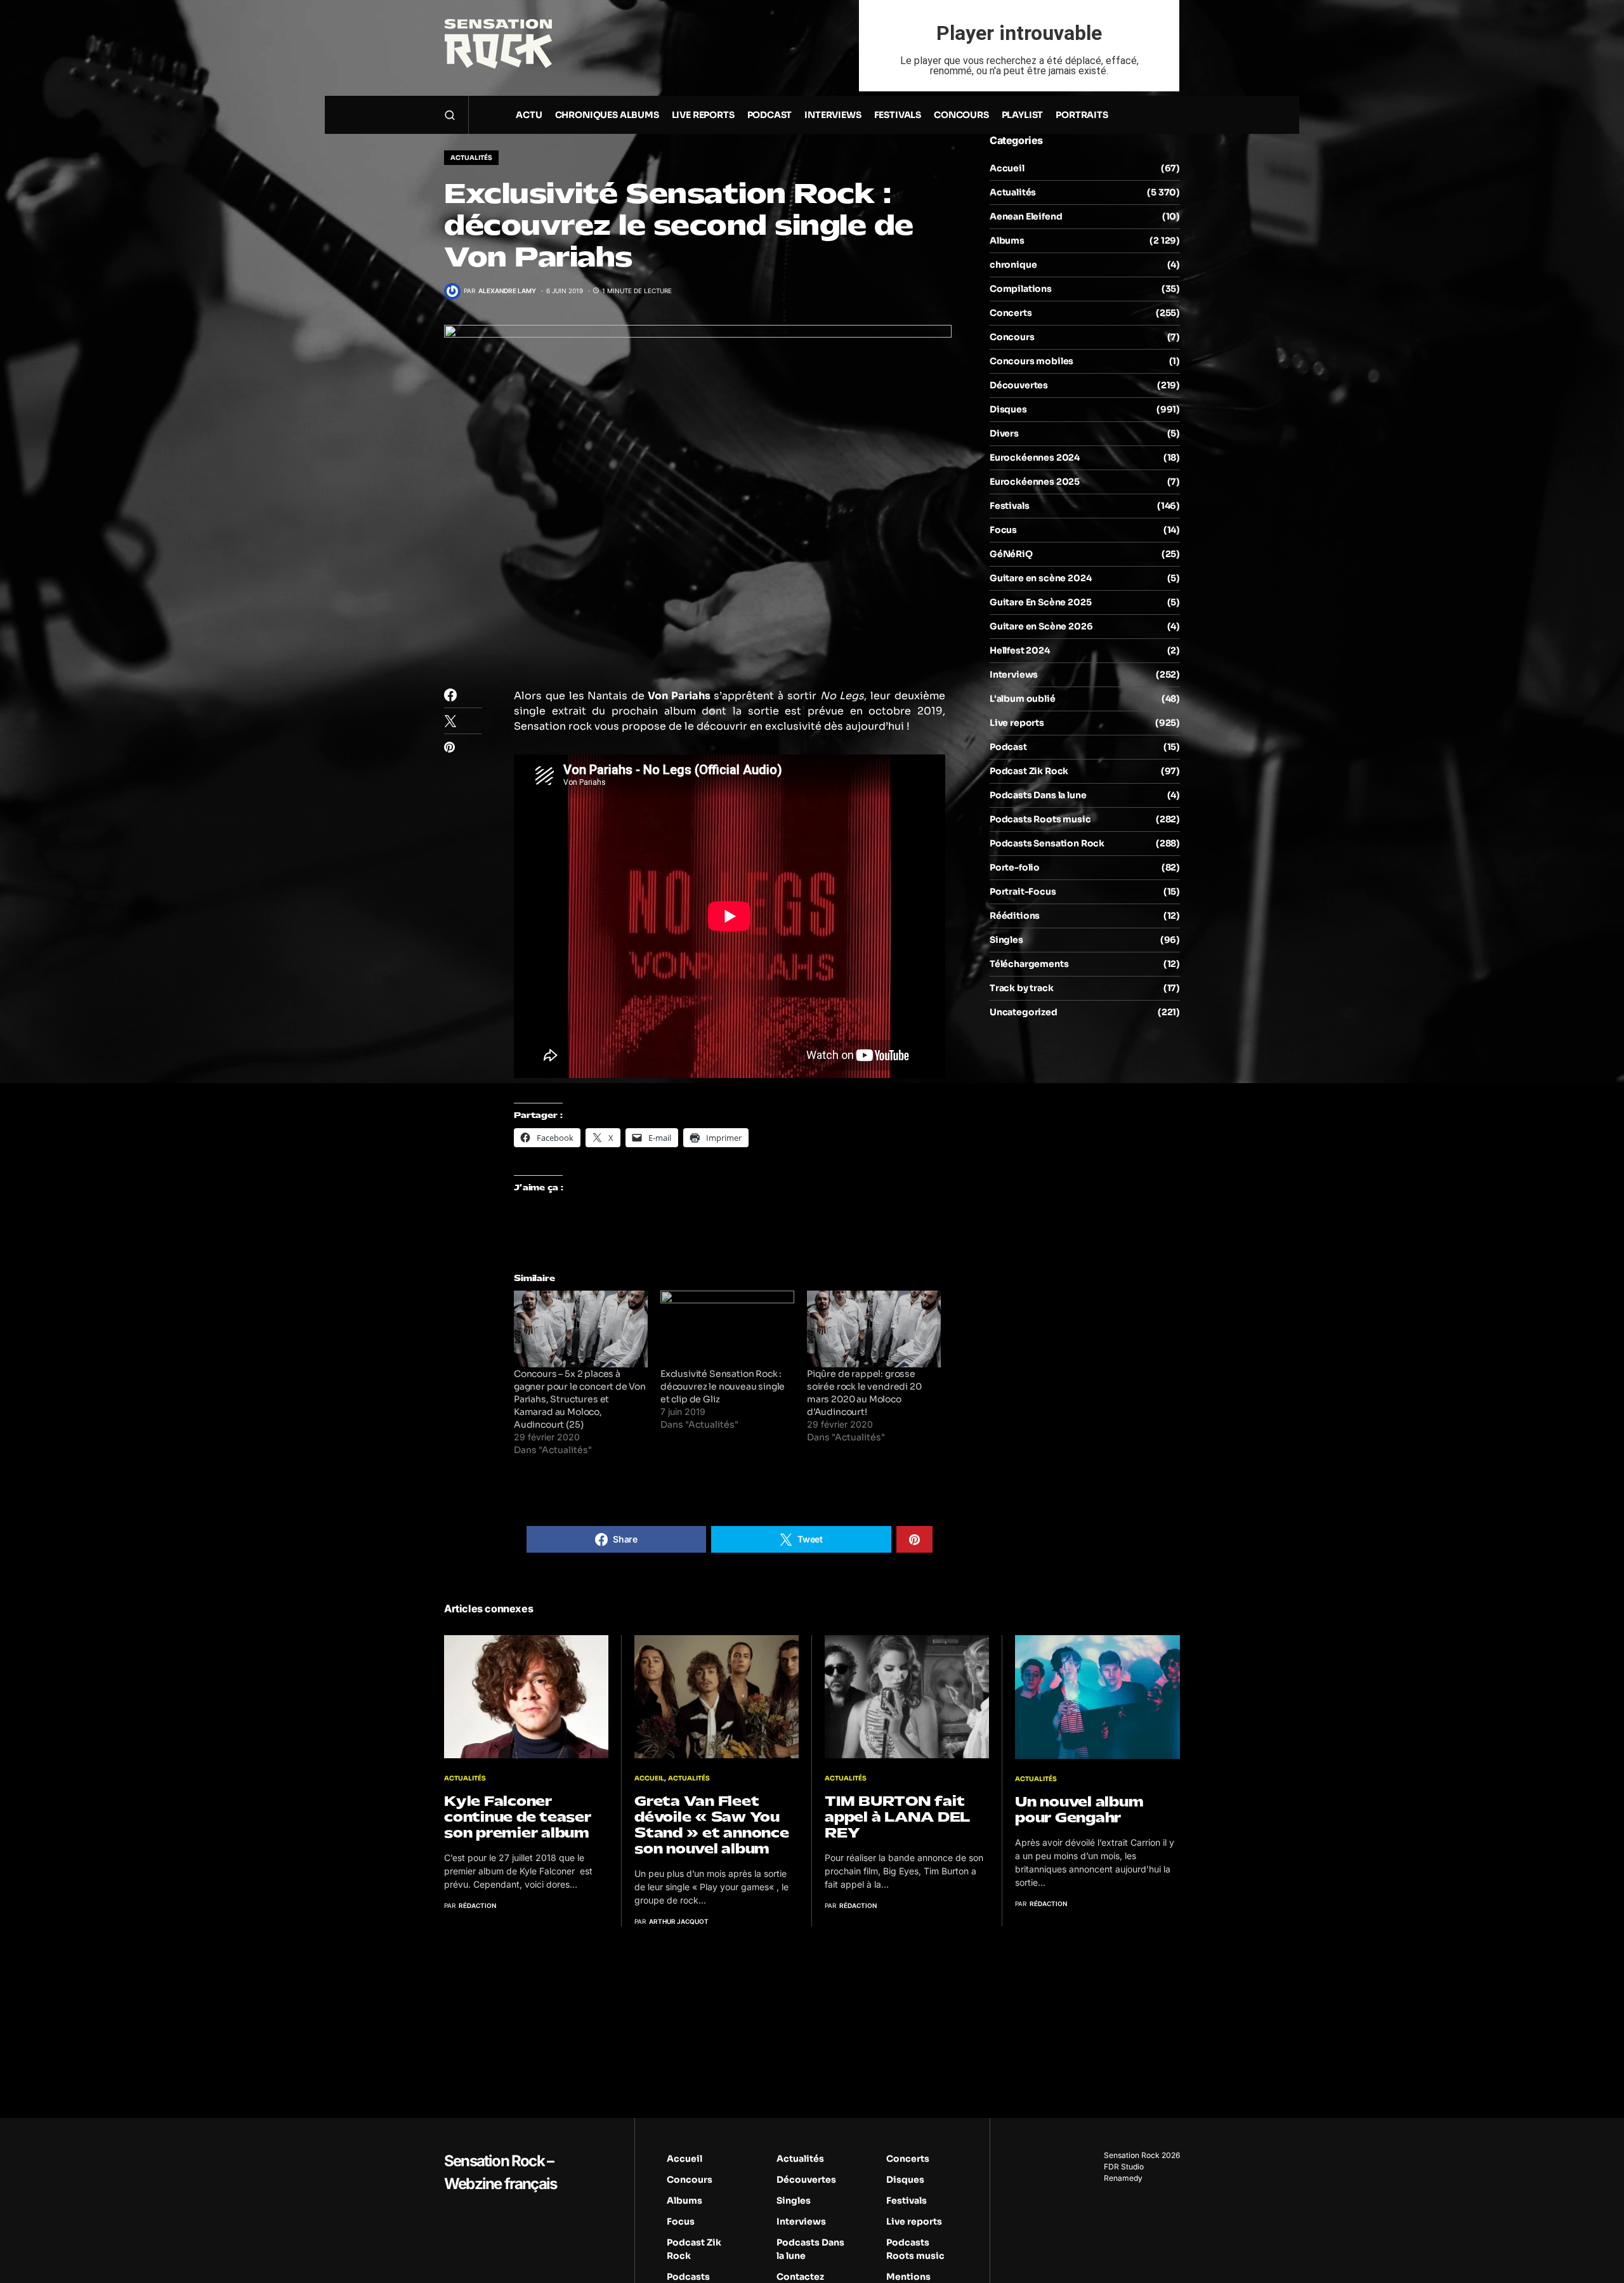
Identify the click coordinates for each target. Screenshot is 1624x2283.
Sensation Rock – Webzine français (500, 2172)
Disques (1008, 409)
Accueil (1007, 168)
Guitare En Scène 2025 (1040, 602)
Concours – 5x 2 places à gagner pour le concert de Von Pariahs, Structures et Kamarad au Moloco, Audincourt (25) (580, 1399)
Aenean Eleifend (1026, 216)
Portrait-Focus (1023, 891)
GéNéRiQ (1011, 554)
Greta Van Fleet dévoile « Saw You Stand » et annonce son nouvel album (712, 1825)
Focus (1003, 530)
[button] (450, 115)
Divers (1004, 433)
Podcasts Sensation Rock (1047, 843)
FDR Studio (1124, 2167)
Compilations (1021, 289)
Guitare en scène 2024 (1040, 578)
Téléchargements (1029, 964)
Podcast (1008, 747)
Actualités (471, 158)
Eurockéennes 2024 (1035, 457)
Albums (1007, 240)
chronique (1013, 265)
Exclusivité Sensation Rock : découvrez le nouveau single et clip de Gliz (723, 1386)
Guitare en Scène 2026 (1041, 626)
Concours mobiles (1031, 361)
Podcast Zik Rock (1029, 771)
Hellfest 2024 (1020, 650)
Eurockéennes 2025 (1035, 482)
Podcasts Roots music (1040, 819)
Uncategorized (1024, 1012)
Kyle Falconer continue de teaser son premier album (518, 1817)
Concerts (1011, 313)
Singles (1006, 940)
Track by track (1022, 988)
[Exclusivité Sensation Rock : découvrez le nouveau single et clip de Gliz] (727, 1329)
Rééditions (1015, 916)
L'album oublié (1023, 699)
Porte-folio (1015, 867)
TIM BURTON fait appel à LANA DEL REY (897, 1817)
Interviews (1014, 674)
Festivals (1009, 506)
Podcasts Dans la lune (1038, 795)
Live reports (1017, 723)
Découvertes (1019, 385)
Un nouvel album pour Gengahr (1079, 1810)
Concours (1012, 337)
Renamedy (1123, 2178)
